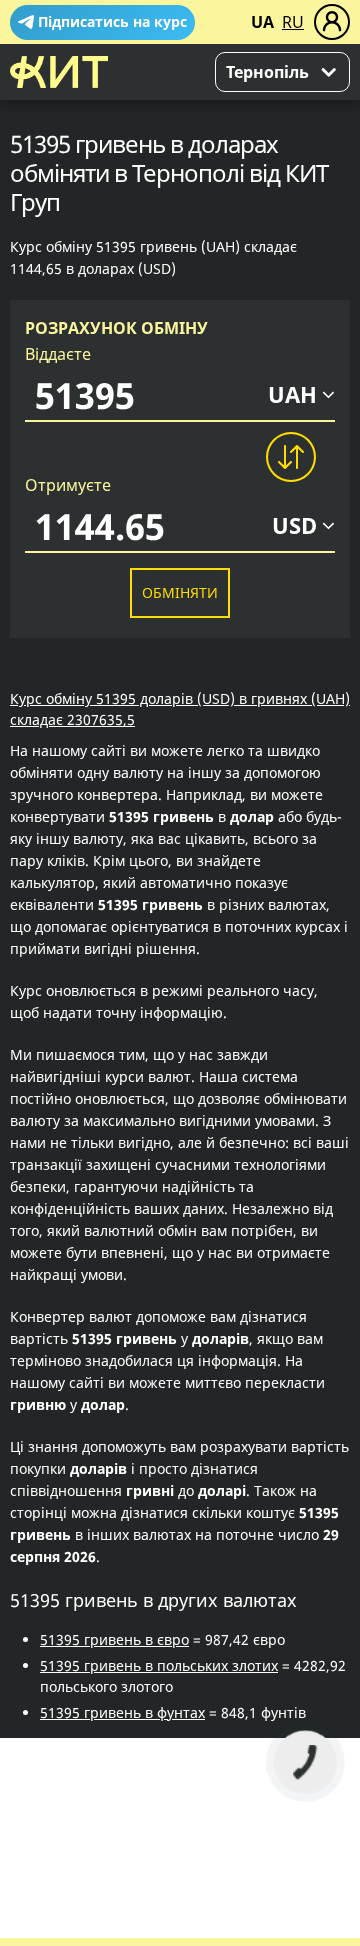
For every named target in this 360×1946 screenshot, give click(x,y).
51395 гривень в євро (114, 1639)
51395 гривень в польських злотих (159, 1665)
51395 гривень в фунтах (122, 1712)
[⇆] (290, 457)
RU (293, 22)
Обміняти (180, 592)
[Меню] (332, 22)
